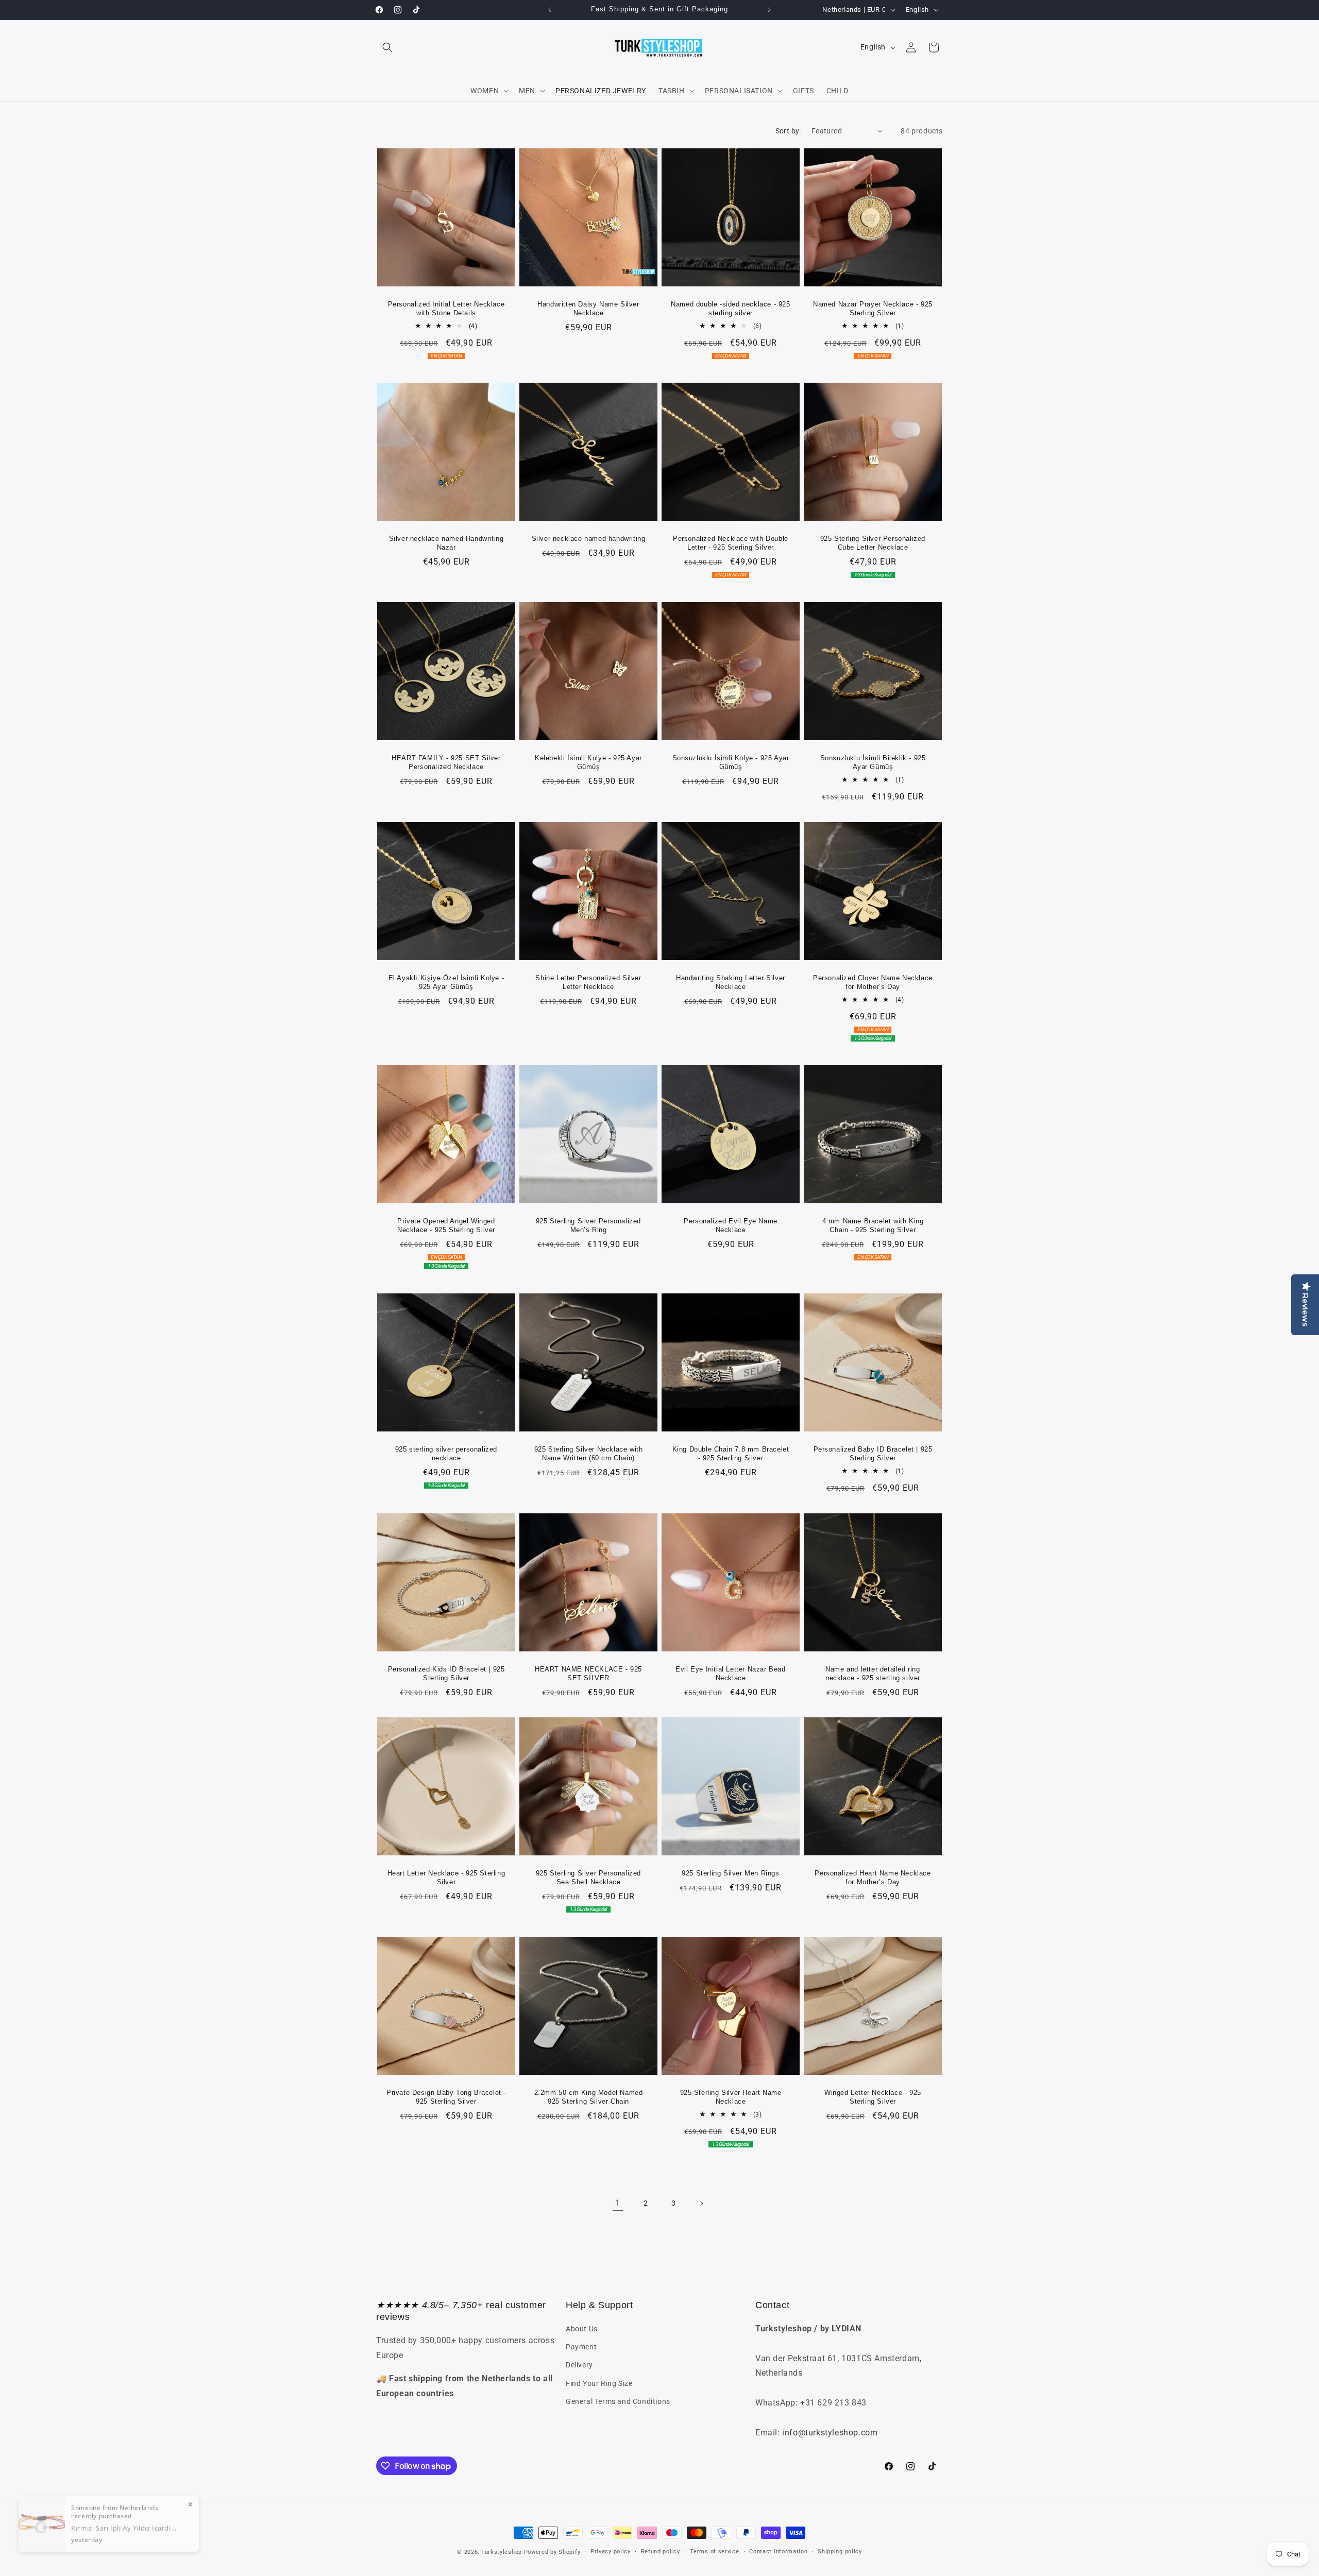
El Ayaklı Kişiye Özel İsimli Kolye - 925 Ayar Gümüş (446, 982)
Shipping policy (840, 2552)
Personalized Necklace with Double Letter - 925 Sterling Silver (731, 543)
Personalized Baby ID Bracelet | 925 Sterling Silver (873, 1454)
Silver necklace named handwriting (589, 539)
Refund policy (661, 2552)
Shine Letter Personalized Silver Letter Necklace (588, 982)
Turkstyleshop (502, 2552)
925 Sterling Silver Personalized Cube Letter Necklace (873, 543)
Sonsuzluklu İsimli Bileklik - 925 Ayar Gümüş (873, 762)
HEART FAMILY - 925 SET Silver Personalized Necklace (446, 762)
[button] (387, 47)
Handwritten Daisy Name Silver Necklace (588, 309)
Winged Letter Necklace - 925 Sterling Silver (873, 2097)
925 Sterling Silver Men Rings (730, 1873)
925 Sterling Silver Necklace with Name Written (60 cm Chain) (589, 1454)
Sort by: (788, 131)
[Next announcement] (769, 10)
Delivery (579, 2365)
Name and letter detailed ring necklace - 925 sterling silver (873, 1674)
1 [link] (618, 2203)
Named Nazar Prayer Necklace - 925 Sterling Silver (873, 309)
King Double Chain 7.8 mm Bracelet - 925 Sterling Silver (731, 1454)
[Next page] (701, 2204)
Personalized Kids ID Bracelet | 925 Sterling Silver (446, 1674)
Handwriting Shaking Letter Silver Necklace (731, 982)
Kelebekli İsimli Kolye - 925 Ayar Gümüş (588, 762)
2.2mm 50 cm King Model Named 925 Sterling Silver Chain (589, 2097)
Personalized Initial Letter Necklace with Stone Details (446, 309)
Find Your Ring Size (599, 2383)
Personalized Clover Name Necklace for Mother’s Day (873, 982)
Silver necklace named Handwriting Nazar (446, 543)
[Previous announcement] (550, 10)
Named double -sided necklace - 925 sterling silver (730, 309)
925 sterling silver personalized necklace (446, 1454)
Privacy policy (611, 2552)
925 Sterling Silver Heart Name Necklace (731, 2097)
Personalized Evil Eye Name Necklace (731, 1225)
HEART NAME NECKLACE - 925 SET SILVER (588, 1674)
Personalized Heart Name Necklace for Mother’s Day (873, 1878)
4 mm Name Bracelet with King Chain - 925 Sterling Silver (873, 1225)
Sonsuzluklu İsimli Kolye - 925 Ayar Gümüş (731, 762)
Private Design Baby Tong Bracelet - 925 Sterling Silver (446, 2097)
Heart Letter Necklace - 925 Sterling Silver (446, 1878)
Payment (581, 2347)
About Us (582, 2329)
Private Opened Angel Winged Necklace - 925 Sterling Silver (446, 1225)
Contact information (778, 2552)
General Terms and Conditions (618, 2401)
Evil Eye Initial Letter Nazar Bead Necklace (730, 1674)
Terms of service (714, 2552)
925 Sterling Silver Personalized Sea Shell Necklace (588, 1878)
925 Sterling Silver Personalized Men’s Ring (588, 1225)
